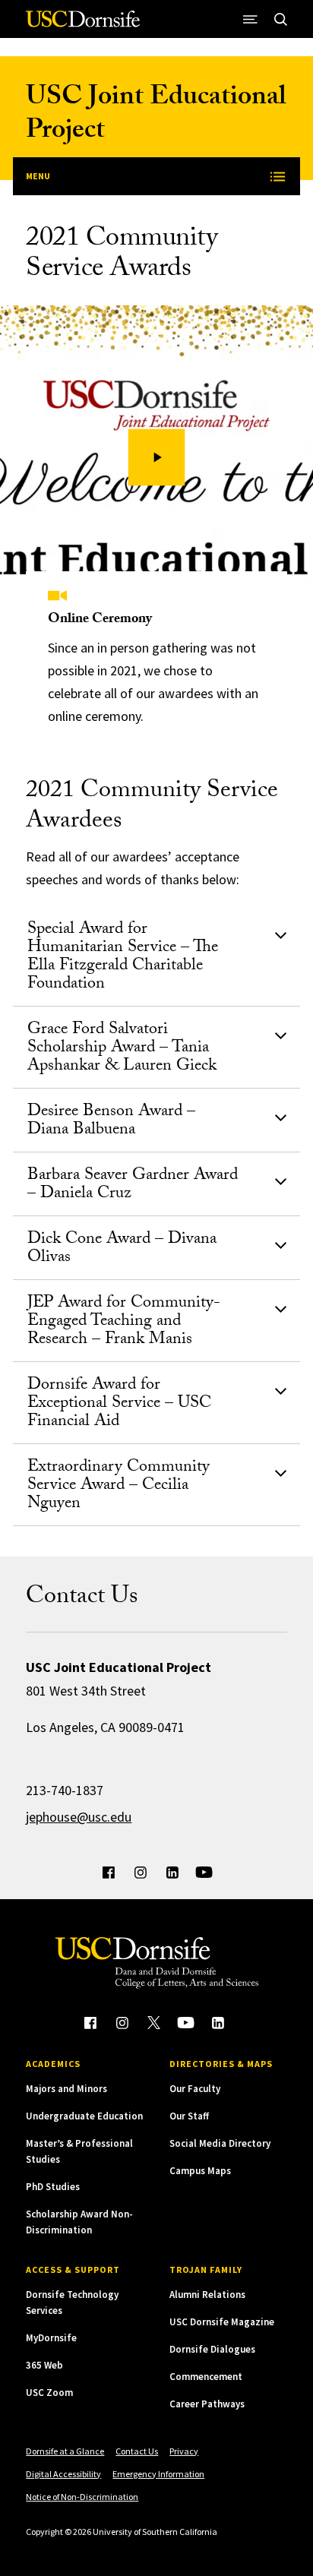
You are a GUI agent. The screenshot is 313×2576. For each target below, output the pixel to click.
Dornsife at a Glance (65, 2451)
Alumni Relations (207, 2295)
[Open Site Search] (281, 19)
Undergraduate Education (84, 2116)
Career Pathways (207, 2404)
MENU (38, 176)
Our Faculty (195, 2089)
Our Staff (189, 2116)
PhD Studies (53, 2187)
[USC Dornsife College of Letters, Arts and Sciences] (83, 25)
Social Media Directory (220, 2143)
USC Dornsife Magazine (222, 2322)
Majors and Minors (66, 2089)
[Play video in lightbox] (157, 458)
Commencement (206, 2377)
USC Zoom (49, 2393)
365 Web (44, 2365)
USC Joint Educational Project (156, 116)
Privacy (184, 2451)
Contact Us (137, 2451)
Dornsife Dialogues (212, 2349)
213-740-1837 (65, 1790)
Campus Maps (200, 2171)
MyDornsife (51, 2338)
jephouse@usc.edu (79, 1817)
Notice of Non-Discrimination (82, 2497)
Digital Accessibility (63, 2474)
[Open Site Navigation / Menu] (251, 19)
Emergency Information (158, 2474)
